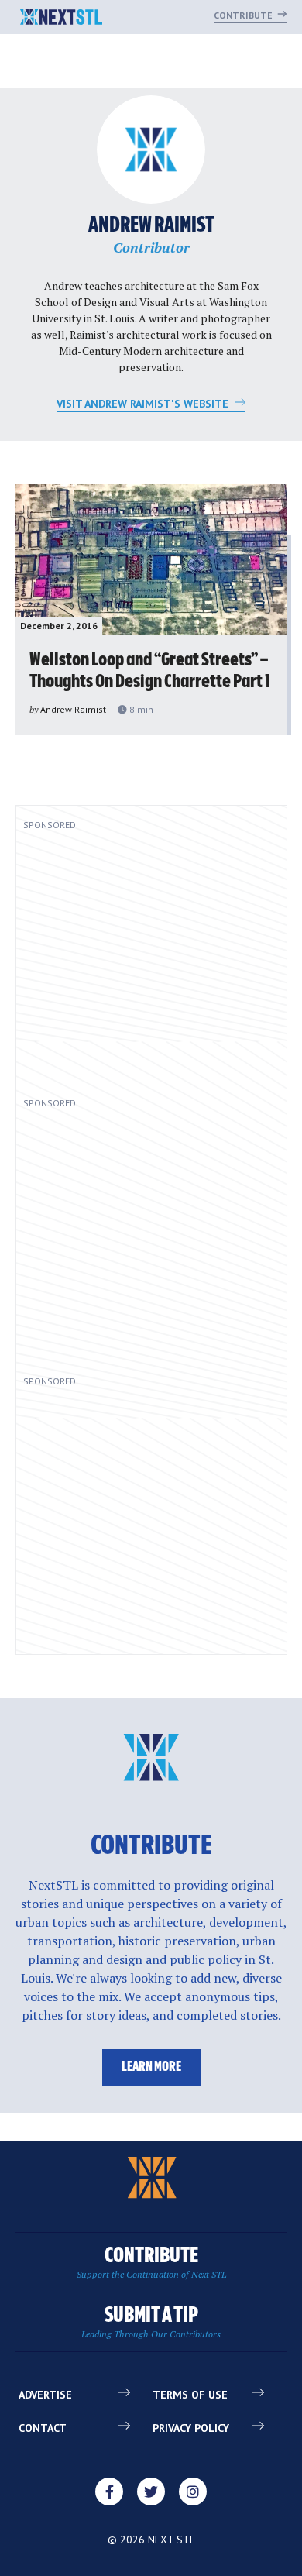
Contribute (244, 15)
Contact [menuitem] (43, 2428)
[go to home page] (62, 19)
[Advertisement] (147, 958)
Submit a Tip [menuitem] (151, 2322)
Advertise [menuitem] (45, 2395)
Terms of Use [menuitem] (190, 2395)
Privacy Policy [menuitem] (191, 2428)
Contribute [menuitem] (151, 2263)
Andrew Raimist (73, 709)
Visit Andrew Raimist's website (144, 404)
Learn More (151, 2067)
